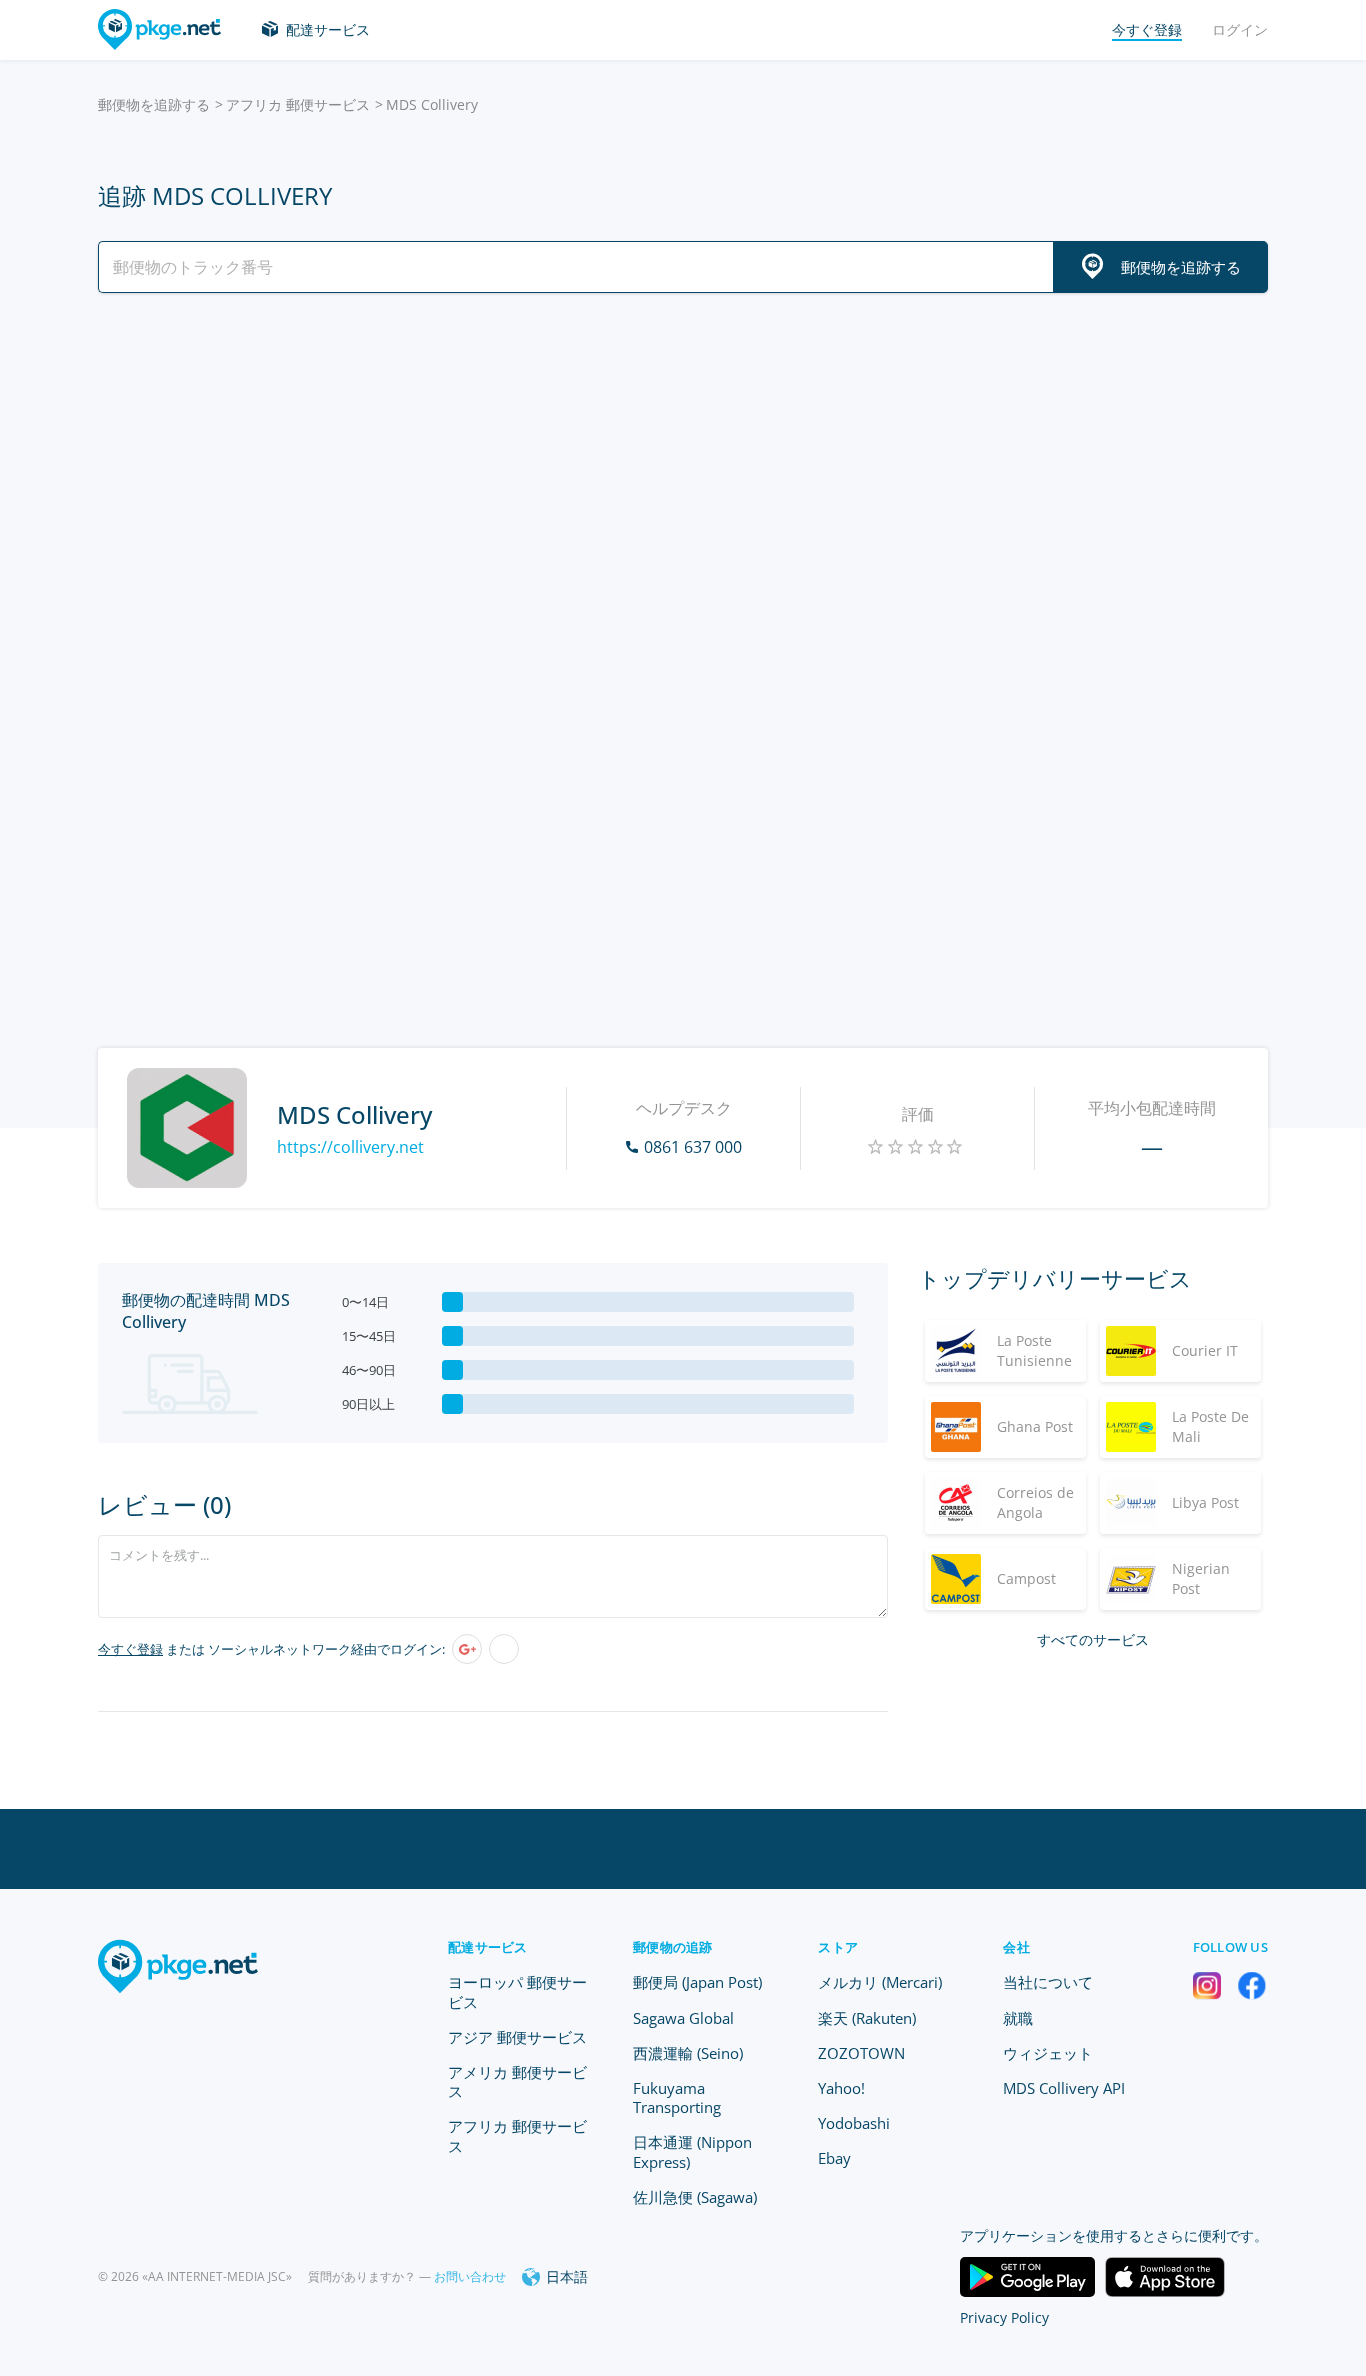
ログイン (1240, 29)
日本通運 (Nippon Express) (692, 2151)
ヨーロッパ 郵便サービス (517, 1991)
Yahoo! (841, 2088)
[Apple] (504, 1649)
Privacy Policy (1004, 2317)
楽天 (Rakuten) (867, 2018)
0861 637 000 (693, 1147)
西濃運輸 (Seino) (688, 2053)
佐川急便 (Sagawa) (695, 2197)
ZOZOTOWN (861, 2053)
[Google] (467, 1649)
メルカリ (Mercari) (880, 1982)
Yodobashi (854, 2123)
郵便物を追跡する (154, 104)
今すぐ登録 (130, 1649)
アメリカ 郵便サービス (517, 2081)
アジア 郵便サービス (517, 2037)
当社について (1048, 1982)
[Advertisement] (683, 483)
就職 (1018, 2018)
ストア (838, 1947)
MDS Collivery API (1064, 2088)
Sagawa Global (683, 2018)
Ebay (834, 2158)
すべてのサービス (1093, 1639)
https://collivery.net (350, 1147)
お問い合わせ (470, 2276)
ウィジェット (1048, 2053)
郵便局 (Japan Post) (697, 1982)
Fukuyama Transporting (677, 2097)
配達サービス (328, 29)
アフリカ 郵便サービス (298, 104)
